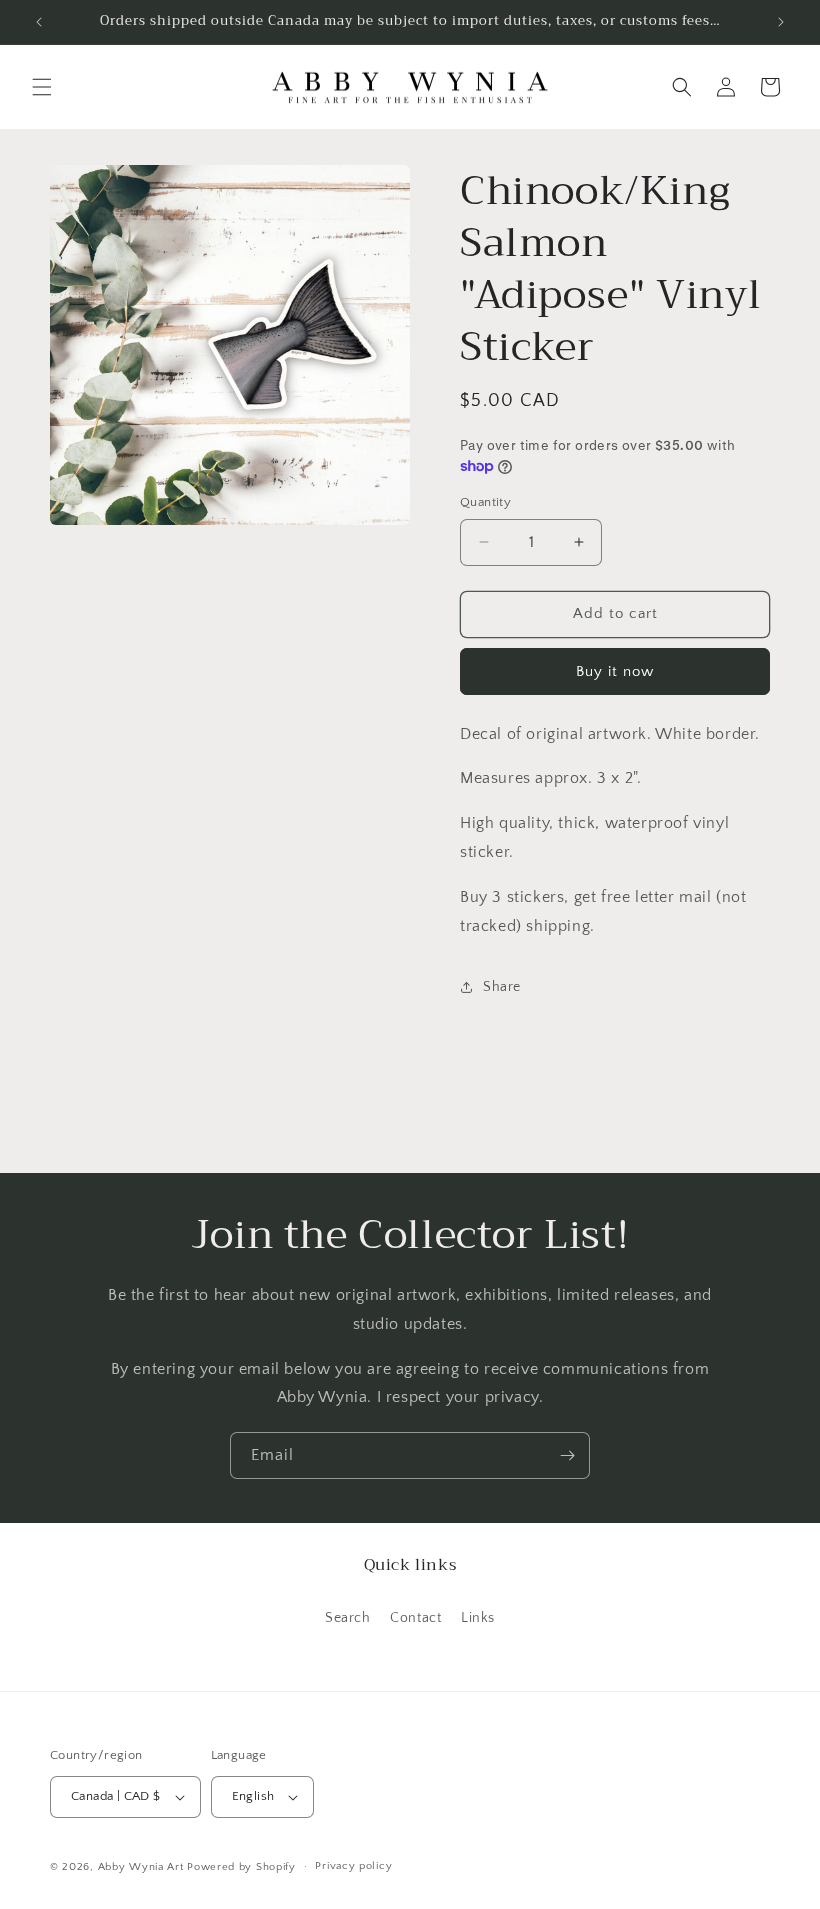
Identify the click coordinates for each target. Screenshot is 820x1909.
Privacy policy (353, 1866)
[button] (42, 87)
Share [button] (502, 987)
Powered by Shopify (241, 1867)
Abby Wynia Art (141, 1867)
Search (348, 1618)
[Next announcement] (781, 22)
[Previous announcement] (39, 22)
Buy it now (615, 671)
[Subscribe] (567, 1455)
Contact (415, 1618)
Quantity (485, 502)
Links (478, 1618)
